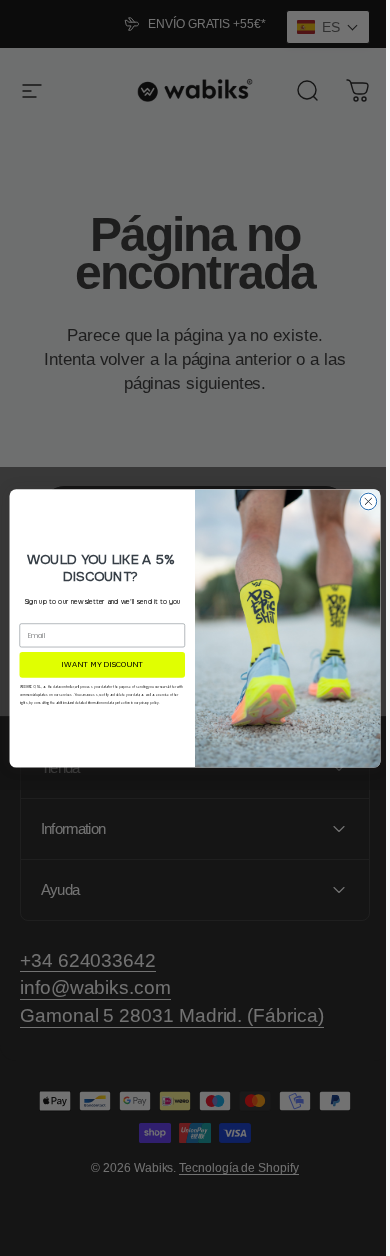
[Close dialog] (361, 501)
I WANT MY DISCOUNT (95, 664)
